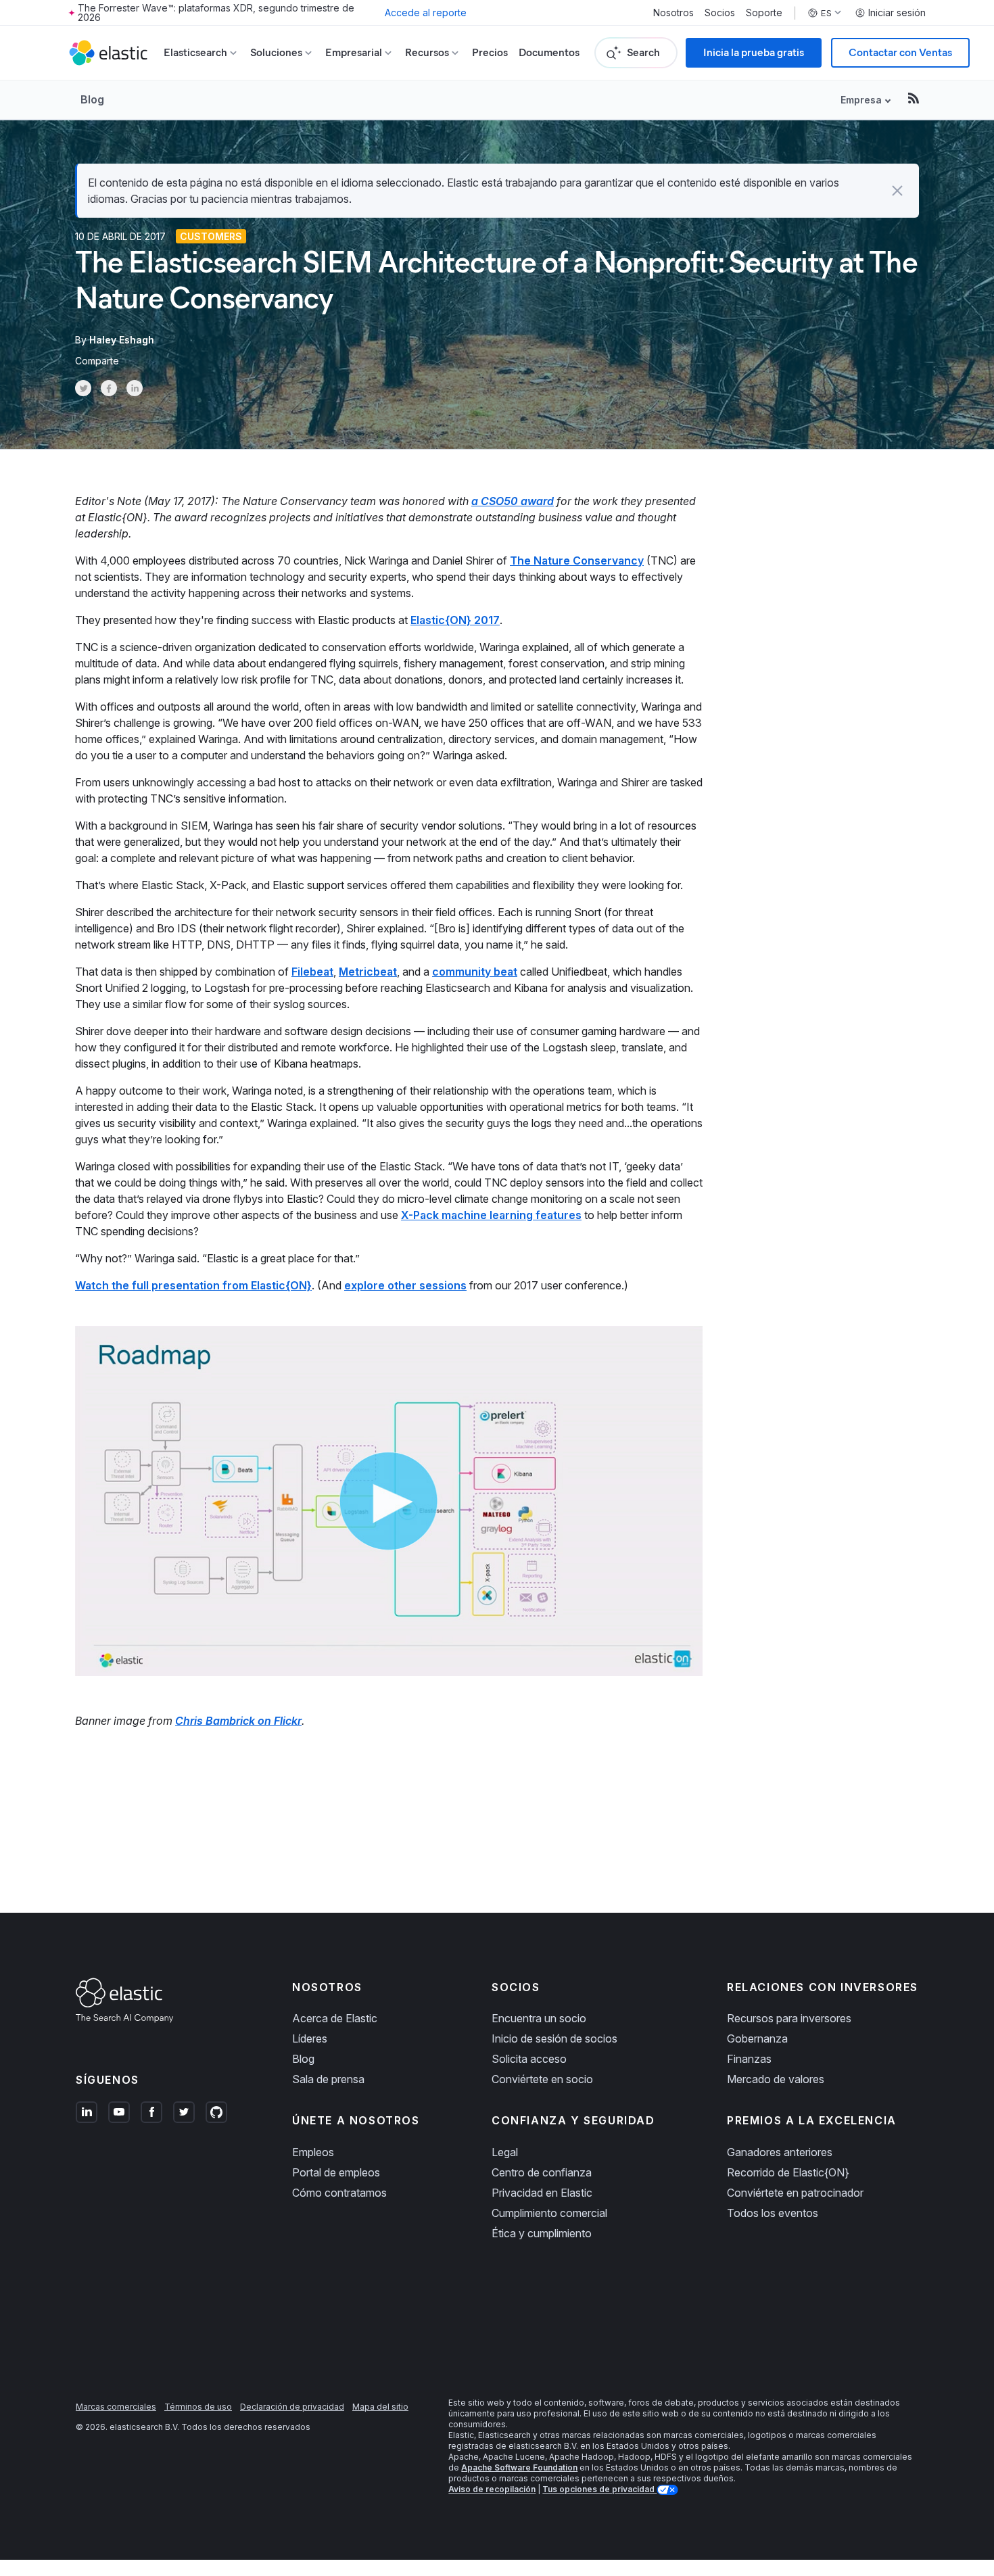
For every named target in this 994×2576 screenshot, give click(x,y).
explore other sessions (405, 1285)
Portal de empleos (336, 2172)
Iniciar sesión (897, 13)
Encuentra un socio (539, 2018)
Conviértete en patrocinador (795, 2193)
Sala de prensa (328, 2079)
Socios (720, 13)
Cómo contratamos (339, 2193)
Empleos (313, 2152)
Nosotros (673, 13)
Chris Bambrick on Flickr (238, 1721)
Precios (490, 52)
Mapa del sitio (380, 2407)
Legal (505, 2152)
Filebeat (312, 972)
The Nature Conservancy (577, 560)
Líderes (310, 2038)
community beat (475, 972)
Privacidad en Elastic (542, 2193)
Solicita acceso (529, 2059)
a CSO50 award (513, 501)
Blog (92, 99)
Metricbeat (368, 972)
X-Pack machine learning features (491, 1215)
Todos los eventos (773, 2213)
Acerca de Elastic (335, 2018)
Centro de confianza (542, 2172)
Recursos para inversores (789, 2018)
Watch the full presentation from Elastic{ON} (193, 1285)
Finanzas (749, 2059)
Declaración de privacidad (292, 2407)
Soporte (764, 13)
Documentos (549, 52)
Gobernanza (757, 2038)
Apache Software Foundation (519, 2467)
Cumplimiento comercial (549, 2213)
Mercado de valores (776, 2079)
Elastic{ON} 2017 (455, 620)
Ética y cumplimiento (542, 2233)
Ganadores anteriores (780, 2152)
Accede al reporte (426, 13)
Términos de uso (198, 2407)
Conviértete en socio (542, 2079)
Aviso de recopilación (492, 2489)
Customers (211, 236)
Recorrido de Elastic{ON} (788, 2172)
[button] (897, 191)
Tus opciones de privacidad (599, 2489)
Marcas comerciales (116, 2407)
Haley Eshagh (122, 340)
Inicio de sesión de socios (554, 2038)
